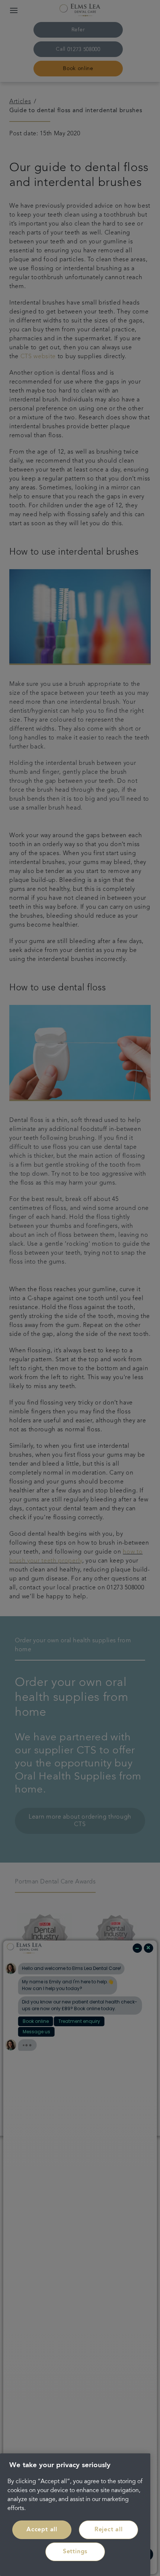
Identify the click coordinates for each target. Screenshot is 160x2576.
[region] (75, 2515)
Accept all (42, 2530)
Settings (75, 2552)
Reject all (109, 2530)
